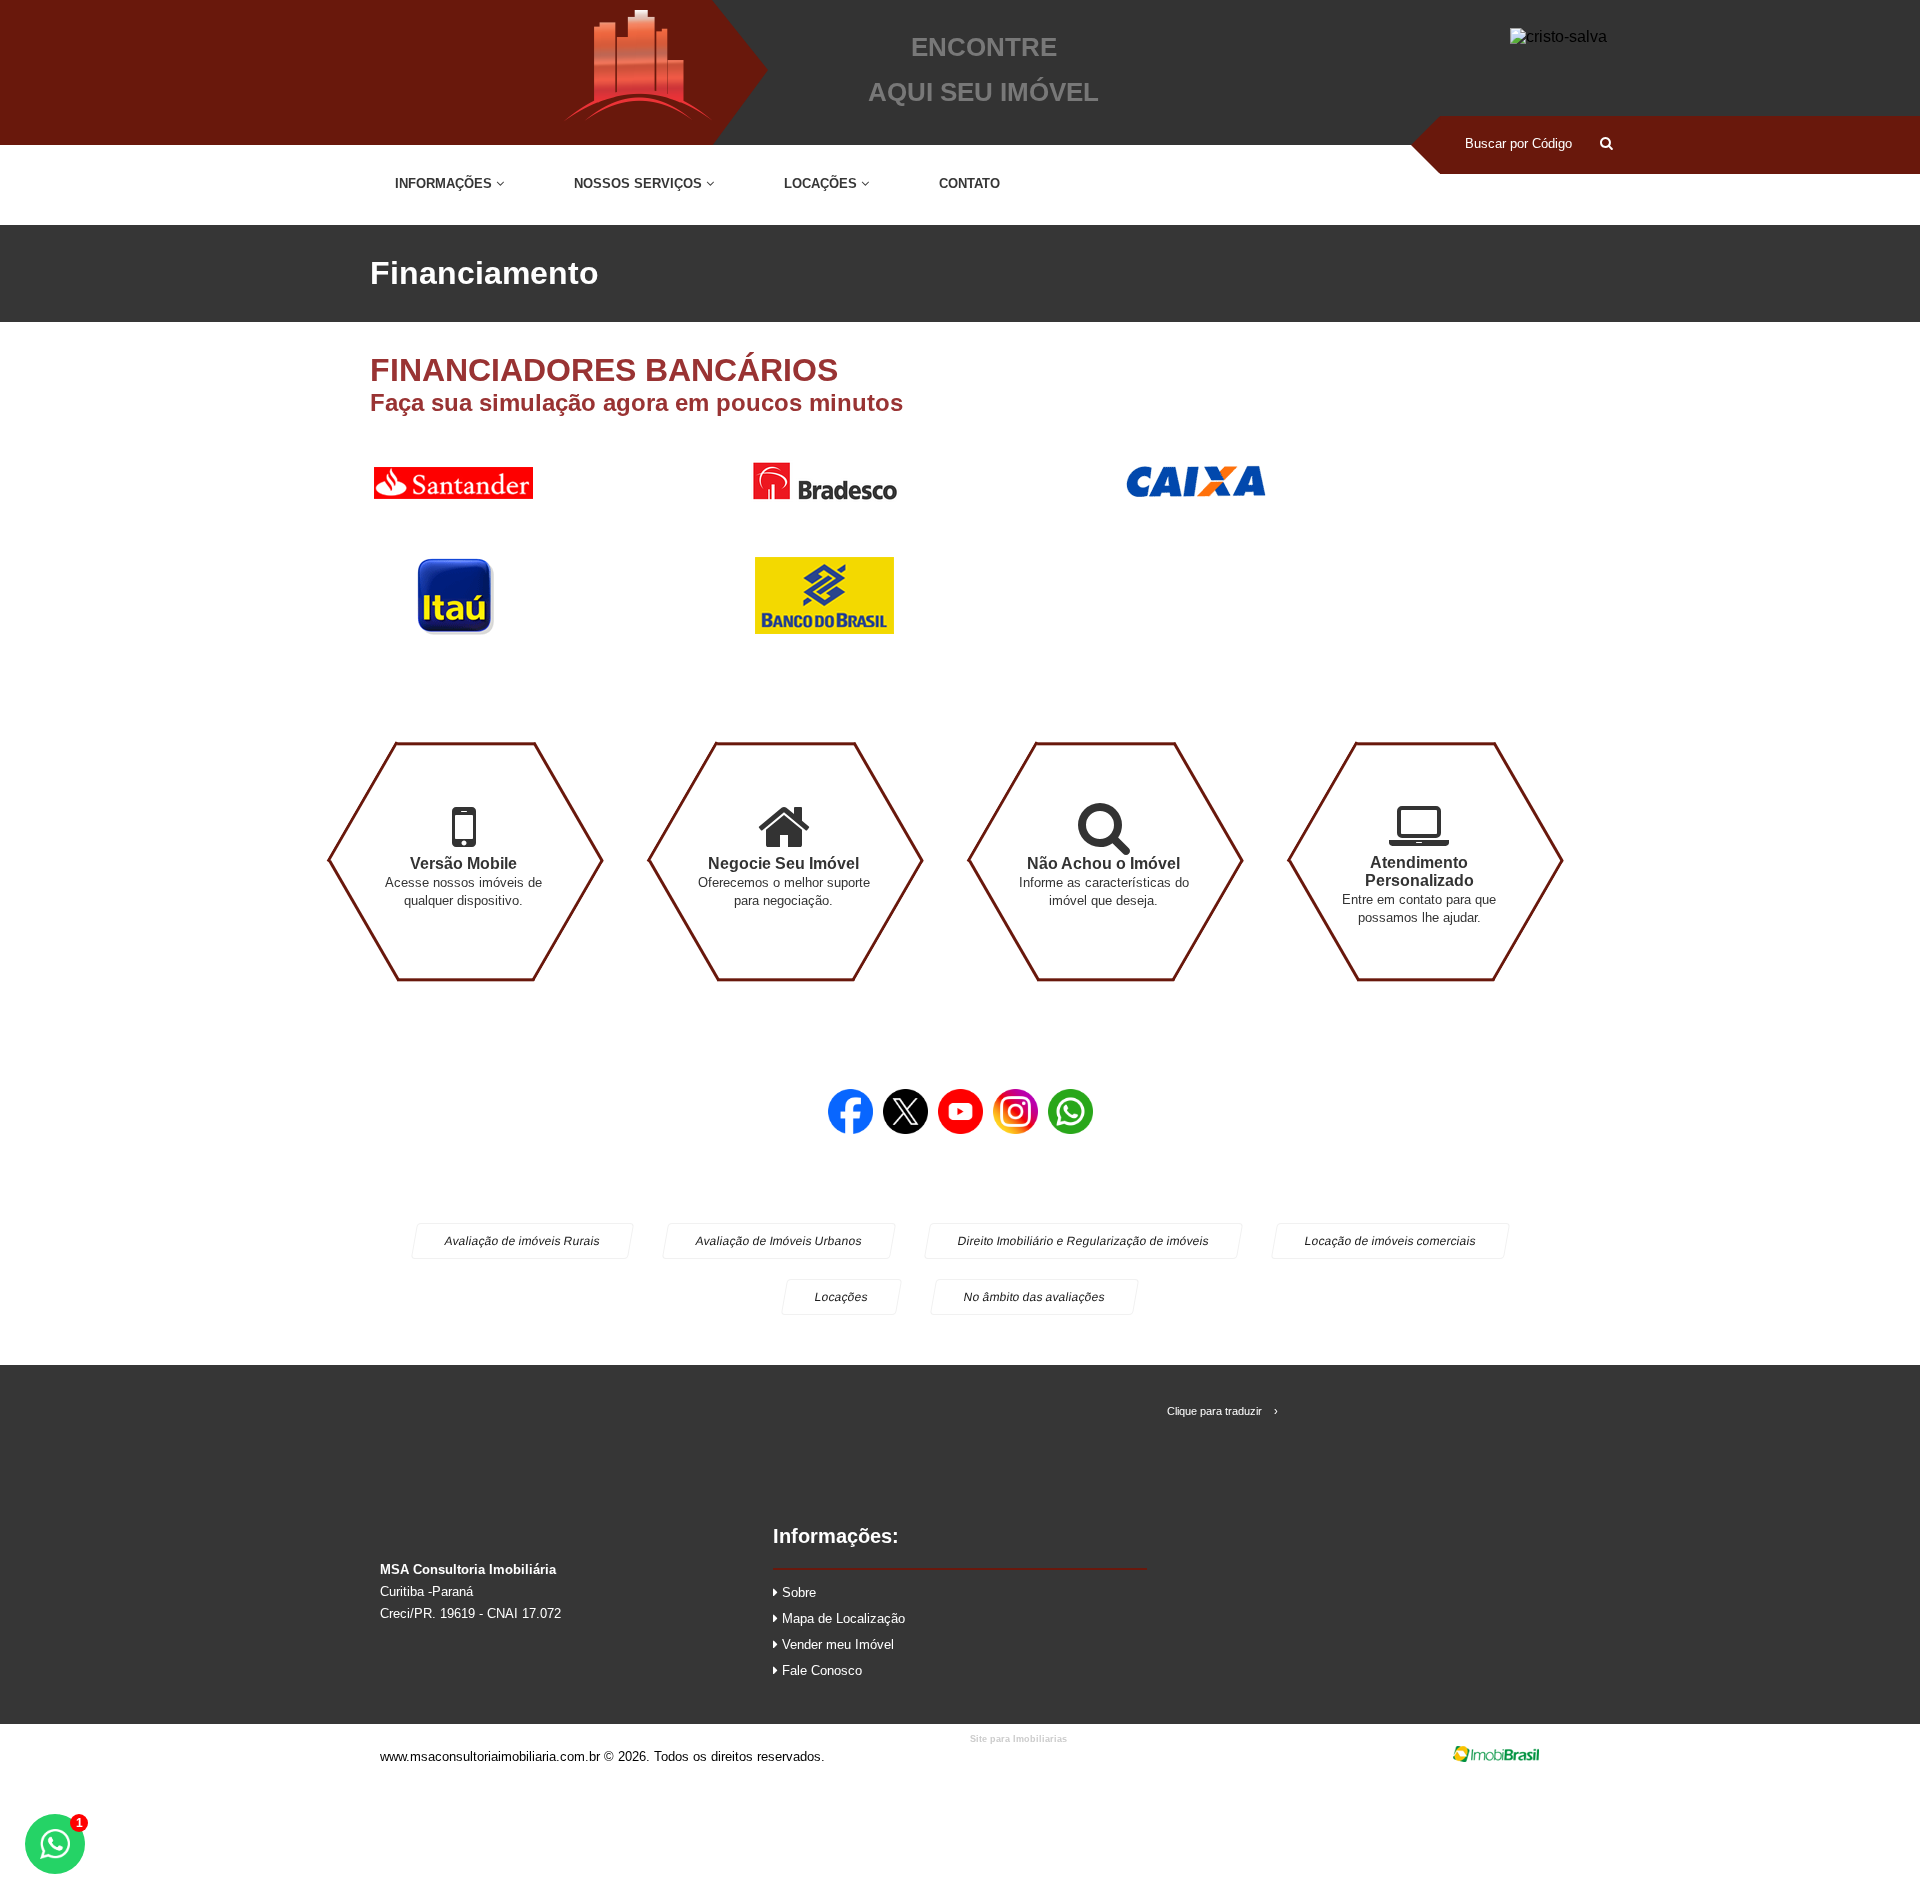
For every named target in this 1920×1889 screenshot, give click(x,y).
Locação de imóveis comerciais (1389, 1241)
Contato (969, 183)
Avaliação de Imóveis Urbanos (778, 1241)
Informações (445, 183)
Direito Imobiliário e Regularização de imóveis (1082, 1241)
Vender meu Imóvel (836, 1644)
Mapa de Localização (841, 1618)
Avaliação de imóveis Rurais (521, 1241)
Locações (822, 183)
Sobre (797, 1592)
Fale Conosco (820, 1670)
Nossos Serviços (640, 183)
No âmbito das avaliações (1034, 1297)
